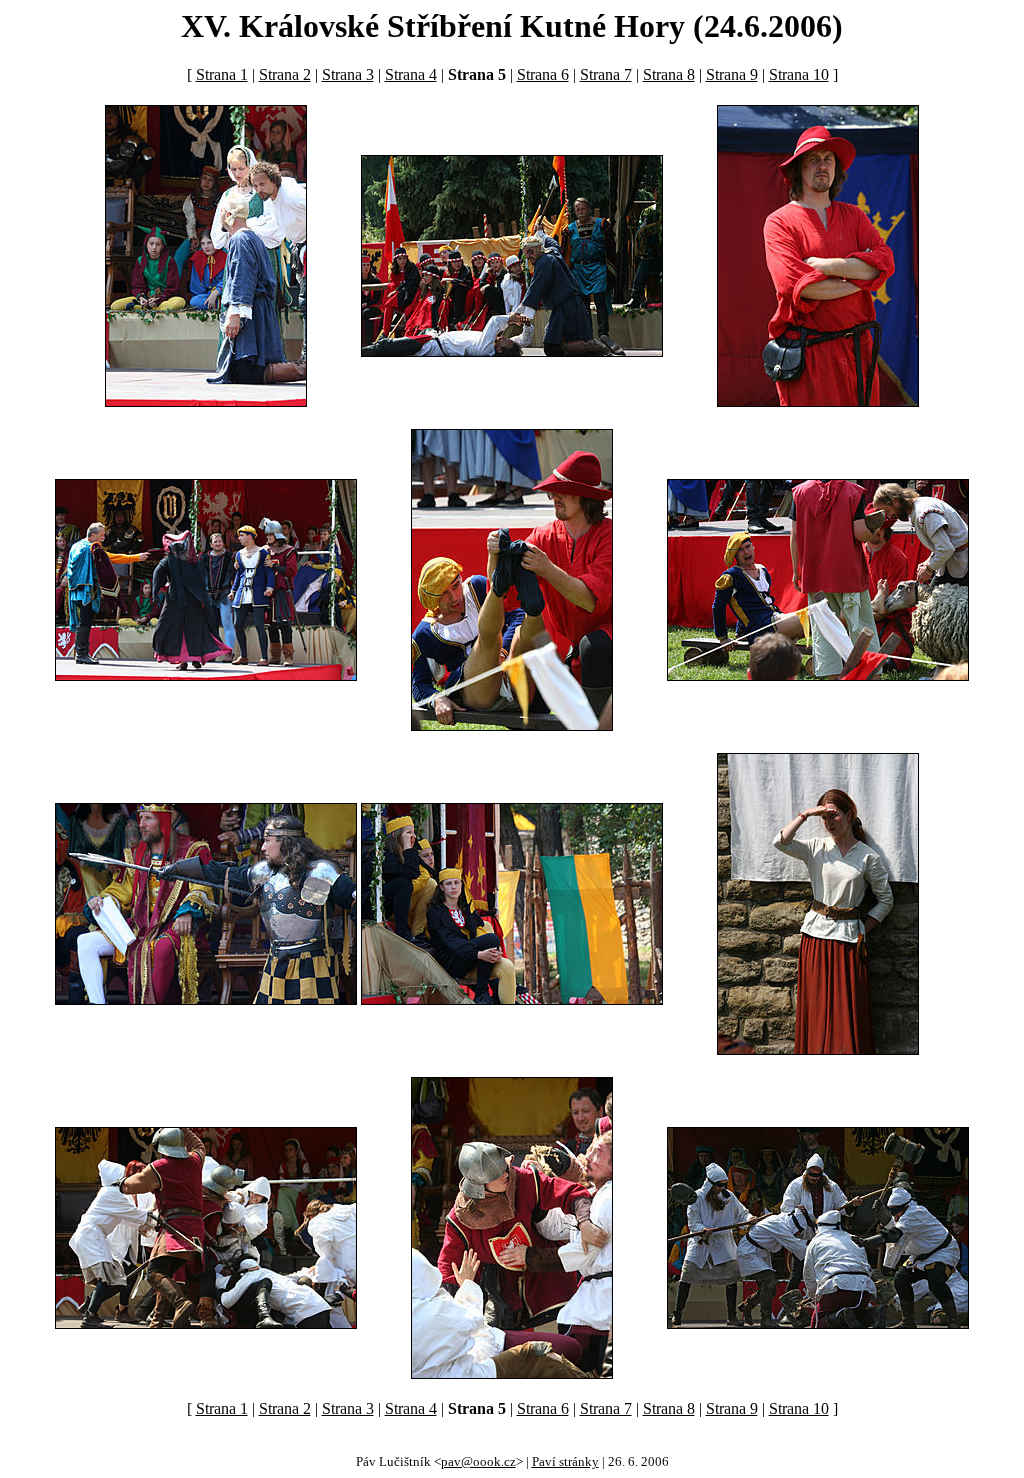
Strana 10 (799, 74)
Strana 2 (285, 74)
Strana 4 (411, 74)
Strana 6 (543, 74)
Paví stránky (565, 1461)
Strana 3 (348, 74)
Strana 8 (669, 74)
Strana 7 (606, 74)
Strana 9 (732, 74)
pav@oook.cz (478, 1461)
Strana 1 (222, 74)
